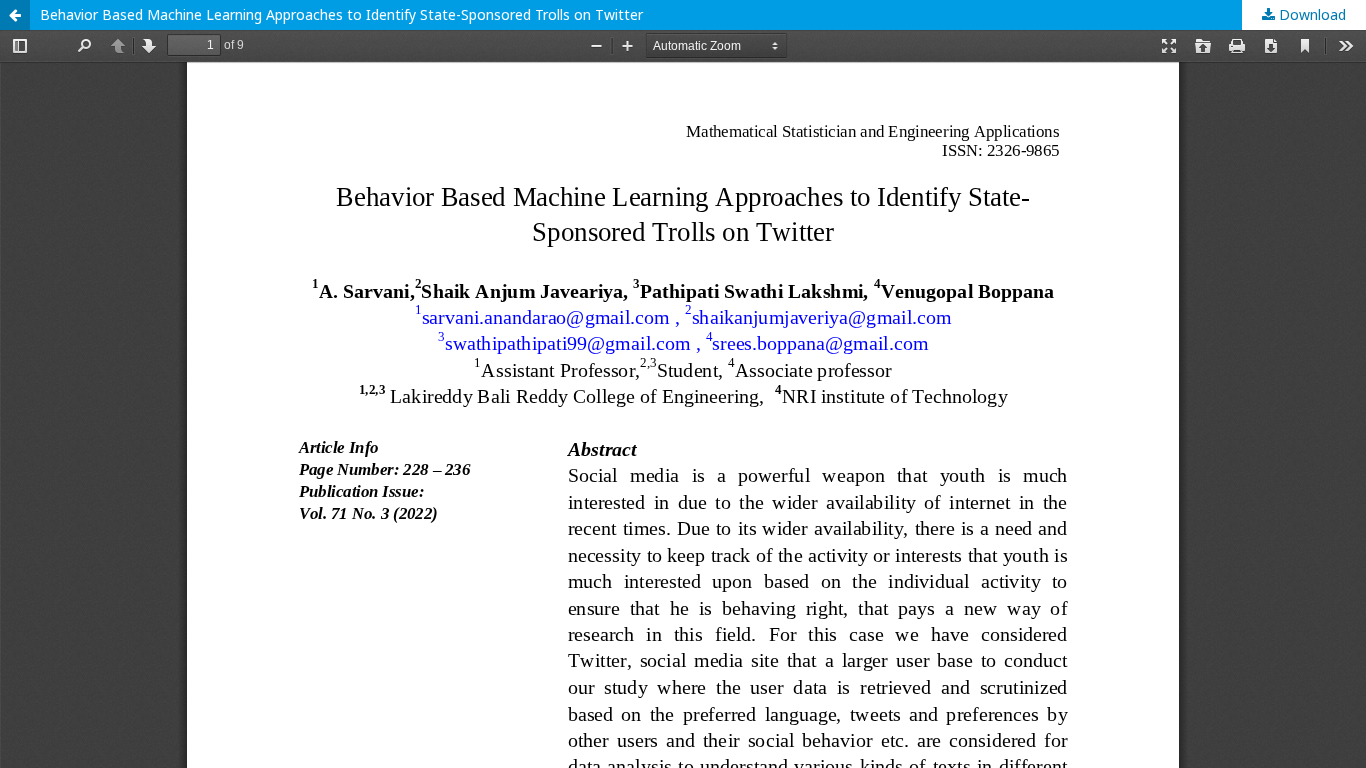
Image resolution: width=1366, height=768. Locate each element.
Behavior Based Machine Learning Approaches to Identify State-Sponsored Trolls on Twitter (341, 14)
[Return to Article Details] (15, 15)
